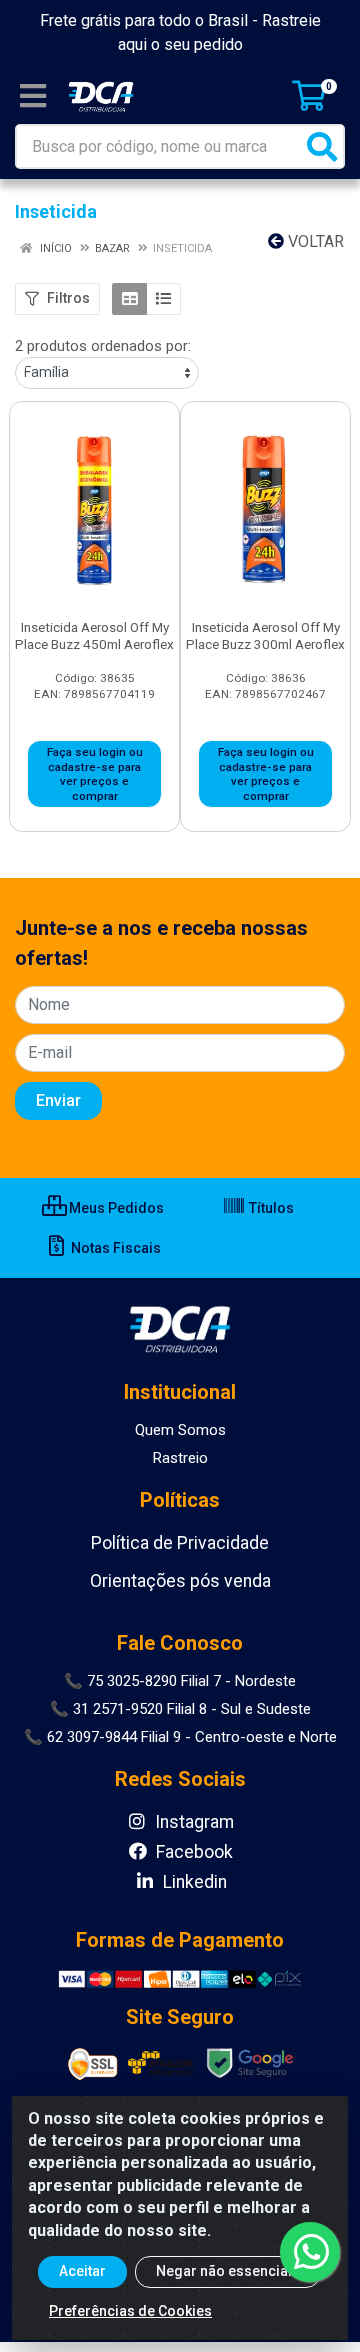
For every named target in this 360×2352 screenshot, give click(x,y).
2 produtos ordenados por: (103, 346)
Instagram (192, 1822)
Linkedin (193, 1882)
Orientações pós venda (180, 1581)
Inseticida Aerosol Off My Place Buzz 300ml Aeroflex (265, 635)
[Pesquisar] (322, 146)
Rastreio (180, 1458)
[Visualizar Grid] (129, 299)
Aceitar (82, 2271)
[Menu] (33, 96)
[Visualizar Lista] (163, 299)
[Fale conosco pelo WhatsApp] (310, 2252)
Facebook (192, 1852)
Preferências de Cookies (130, 2311)
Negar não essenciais (228, 2271)
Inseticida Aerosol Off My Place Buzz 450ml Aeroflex (94, 635)
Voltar (314, 241)
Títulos (270, 1208)
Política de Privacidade (180, 1543)
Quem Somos (180, 1430)
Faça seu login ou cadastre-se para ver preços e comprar (95, 774)
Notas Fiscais (114, 1248)
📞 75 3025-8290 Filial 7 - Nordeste (180, 1681)
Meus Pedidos (115, 1208)
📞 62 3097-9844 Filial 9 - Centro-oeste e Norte (180, 1737)
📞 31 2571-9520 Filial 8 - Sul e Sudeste (180, 1709)
